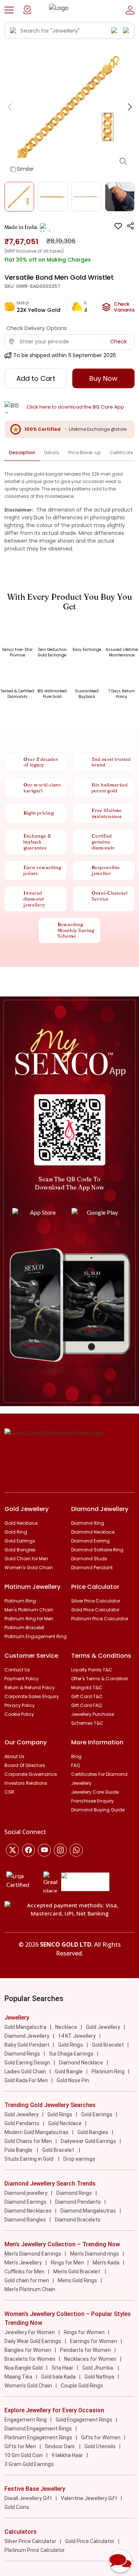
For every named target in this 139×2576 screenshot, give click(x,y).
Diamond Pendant (92, 1567)
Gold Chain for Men (26, 1559)
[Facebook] (28, 1850)
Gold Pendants (22, 2123)
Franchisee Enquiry (92, 1801)
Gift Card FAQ (86, 1705)
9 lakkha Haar (67, 2455)
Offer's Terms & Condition (100, 1679)
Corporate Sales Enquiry (32, 1696)
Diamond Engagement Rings (38, 2429)
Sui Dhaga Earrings (71, 2054)
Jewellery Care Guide (95, 1792)
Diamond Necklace (93, 1532)
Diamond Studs (89, 1559)
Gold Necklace (21, 1523)
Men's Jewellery (23, 2263)
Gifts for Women (101, 2437)
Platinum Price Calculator (100, 1619)
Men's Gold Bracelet (77, 2272)
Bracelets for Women (30, 2359)
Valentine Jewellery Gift (89, 2498)
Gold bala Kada (58, 2377)
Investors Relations (26, 1783)
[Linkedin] (76, 1850)
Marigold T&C (87, 1688)
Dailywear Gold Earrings (88, 2141)
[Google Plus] (60, 1850)
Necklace (66, 2027)
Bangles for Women (28, 2350)
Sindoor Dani (60, 2446)
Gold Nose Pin (73, 2080)
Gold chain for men (27, 2280)
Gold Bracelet (108, 2045)
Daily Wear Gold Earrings (33, 2341)
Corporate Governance (31, 1774)
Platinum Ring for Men (29, 1619)
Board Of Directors (25, 1765)
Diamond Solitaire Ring (97, 1550)
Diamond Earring (90, 1541)
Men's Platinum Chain (29, 1610)
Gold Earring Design (27, 2063)
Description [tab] (22, 452)
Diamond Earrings (25, 2202)
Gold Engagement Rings (84, 2420)
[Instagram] (44, 1850)
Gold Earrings (20, 1541)
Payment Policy (21, 1679)
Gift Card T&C (87, 1696)
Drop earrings (79, 2159)
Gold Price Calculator (95, 1610)
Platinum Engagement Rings (38, 2437)
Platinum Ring (20, 1601)
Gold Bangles (20, 1550)
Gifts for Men (20, 2446)
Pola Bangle (19, 2150)
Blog (76, 1756)
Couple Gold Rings (82, 2386)
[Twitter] (12, 1850)
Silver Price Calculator (96, 1601)
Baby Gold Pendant (27, 2045)
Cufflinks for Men (24, 2272)
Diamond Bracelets (78, 2220)
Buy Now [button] (103, 378)
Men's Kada (106, 2263)
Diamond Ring (88, 1523)
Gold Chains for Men (28, 2141)
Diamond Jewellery (27, 2036)
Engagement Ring (26, 2420)
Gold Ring (16, 1532)
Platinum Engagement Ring (36, 1636)
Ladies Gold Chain (25, 2071)
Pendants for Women (85, 2350)
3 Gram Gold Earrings (29, 2464)
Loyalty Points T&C (92, 1670)
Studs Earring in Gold (29, 2159)
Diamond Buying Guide (98, 1810)
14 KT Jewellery (77, 2036)
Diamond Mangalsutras (88, 2211)
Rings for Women (84, 2332)
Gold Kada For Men (26, 2080)
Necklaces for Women (90, 2359)
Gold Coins (17, 2507)
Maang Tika (18, 2377)
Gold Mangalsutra (25, 2027)
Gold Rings (71, 2045)
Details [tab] (52, 452)
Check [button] (118, 342)
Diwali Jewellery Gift (28, 2498)
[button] (9, 10)
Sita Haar (62, 2368)
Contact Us (17, 1670)
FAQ (75, 1765)
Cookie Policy (19, 1714)
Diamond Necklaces (28, 2211)
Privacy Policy (20, 1705)
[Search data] (13, 31)
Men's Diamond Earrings (33, 2254)
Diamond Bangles (25, 2220)
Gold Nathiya (99, 2377)
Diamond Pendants (78, 2202)
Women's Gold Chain (29, 1567)
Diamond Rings (22, 2054)
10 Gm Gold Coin (24, 2455)
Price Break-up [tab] (85, 452)
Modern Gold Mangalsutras (37, 2132)
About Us (14, 1756)
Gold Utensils (100, 2446)
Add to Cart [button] (36, 378)
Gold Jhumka (98, 2368)
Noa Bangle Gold (24, 2368)
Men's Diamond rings (95, 2254)
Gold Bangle (69, 2071)
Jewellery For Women (30, 2332)
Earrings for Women (94, 2341)
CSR (9, 1792)
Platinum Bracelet (24, 1628)
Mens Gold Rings (77, 2280)
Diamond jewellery (26, 2193)
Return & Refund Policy (30, 1688)
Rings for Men (67, 2263)
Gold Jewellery (103, 2027)
